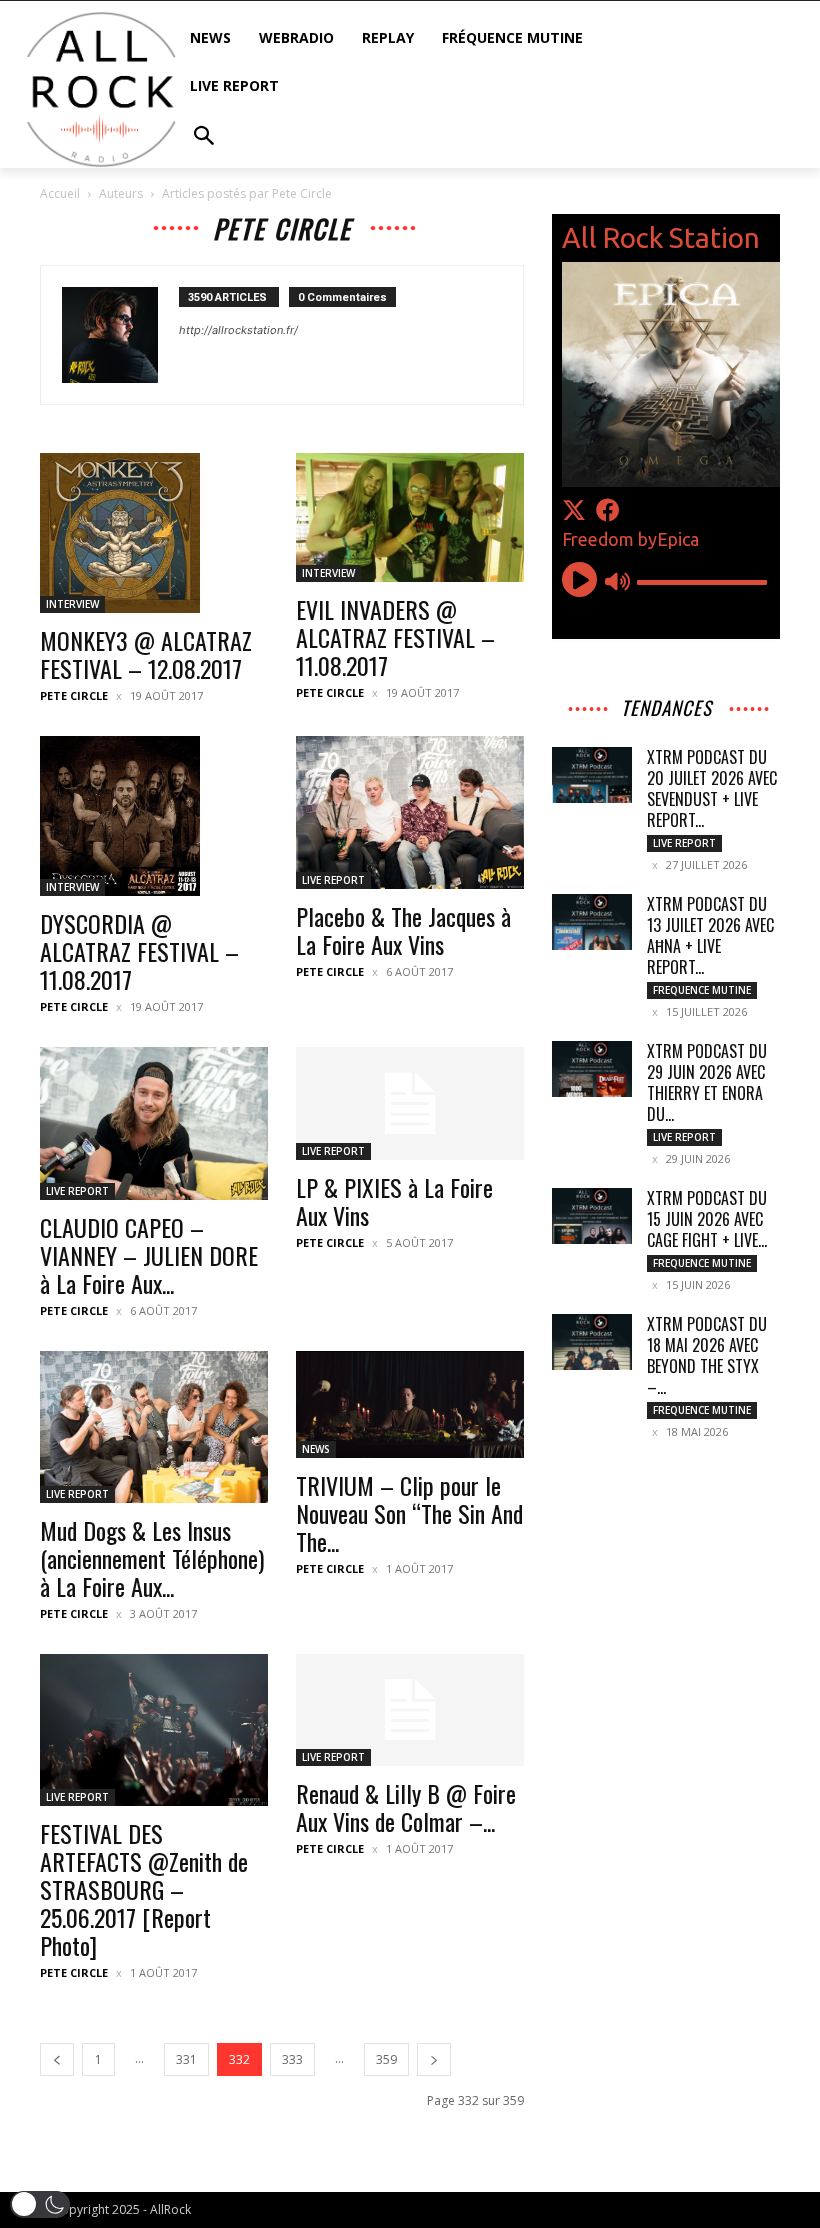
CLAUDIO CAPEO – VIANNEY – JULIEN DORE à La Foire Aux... (149, 1255)
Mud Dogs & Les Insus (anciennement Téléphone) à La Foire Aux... (152, 1558)
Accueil (60, 193)
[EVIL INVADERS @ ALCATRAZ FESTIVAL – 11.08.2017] (410, 517)
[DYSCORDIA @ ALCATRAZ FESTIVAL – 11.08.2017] (154, 816)
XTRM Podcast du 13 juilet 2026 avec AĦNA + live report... (710, 935)
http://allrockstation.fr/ (238, 330)
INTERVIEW (72, 604)
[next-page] (434, 2059)
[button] (40, 2204)
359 (386, 2059)
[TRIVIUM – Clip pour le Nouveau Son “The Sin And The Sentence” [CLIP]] (410, 1405)
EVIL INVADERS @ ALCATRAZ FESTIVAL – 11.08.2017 (395, 637)
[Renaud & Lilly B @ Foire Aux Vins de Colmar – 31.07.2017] (410, 1710)
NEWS (316, 1449)
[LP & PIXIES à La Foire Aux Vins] (410, 1103)
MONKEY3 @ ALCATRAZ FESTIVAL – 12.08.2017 (146, 654)
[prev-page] (57, 2059)
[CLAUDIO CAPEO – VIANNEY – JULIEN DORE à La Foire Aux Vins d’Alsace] (154, 1123)
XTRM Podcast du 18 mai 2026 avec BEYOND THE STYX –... (707, 1355)
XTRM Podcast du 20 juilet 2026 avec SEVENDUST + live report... (712, 788)
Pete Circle (74, 695)
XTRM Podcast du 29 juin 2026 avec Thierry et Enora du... (707, 1082)
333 (292, 2059)
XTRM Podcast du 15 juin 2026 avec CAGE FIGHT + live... (707, 1219)
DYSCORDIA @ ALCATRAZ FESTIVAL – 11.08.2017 (139, 951)
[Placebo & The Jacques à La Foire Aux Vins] (410, 812)
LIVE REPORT (333, 880)
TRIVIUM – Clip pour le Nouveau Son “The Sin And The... (409, 1513)
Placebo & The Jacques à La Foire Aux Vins (403, 930)
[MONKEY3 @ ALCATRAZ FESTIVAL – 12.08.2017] (154, 533)
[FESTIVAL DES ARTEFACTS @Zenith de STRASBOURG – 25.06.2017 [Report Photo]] (154, 1730)
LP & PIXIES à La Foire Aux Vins (394, 1201)
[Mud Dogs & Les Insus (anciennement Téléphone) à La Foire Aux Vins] (154, 1427)
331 (186, 2059)
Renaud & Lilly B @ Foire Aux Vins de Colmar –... (406, 1807)
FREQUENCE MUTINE (702, 990)
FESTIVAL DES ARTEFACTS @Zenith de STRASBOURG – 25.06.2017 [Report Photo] (144, 1889)
